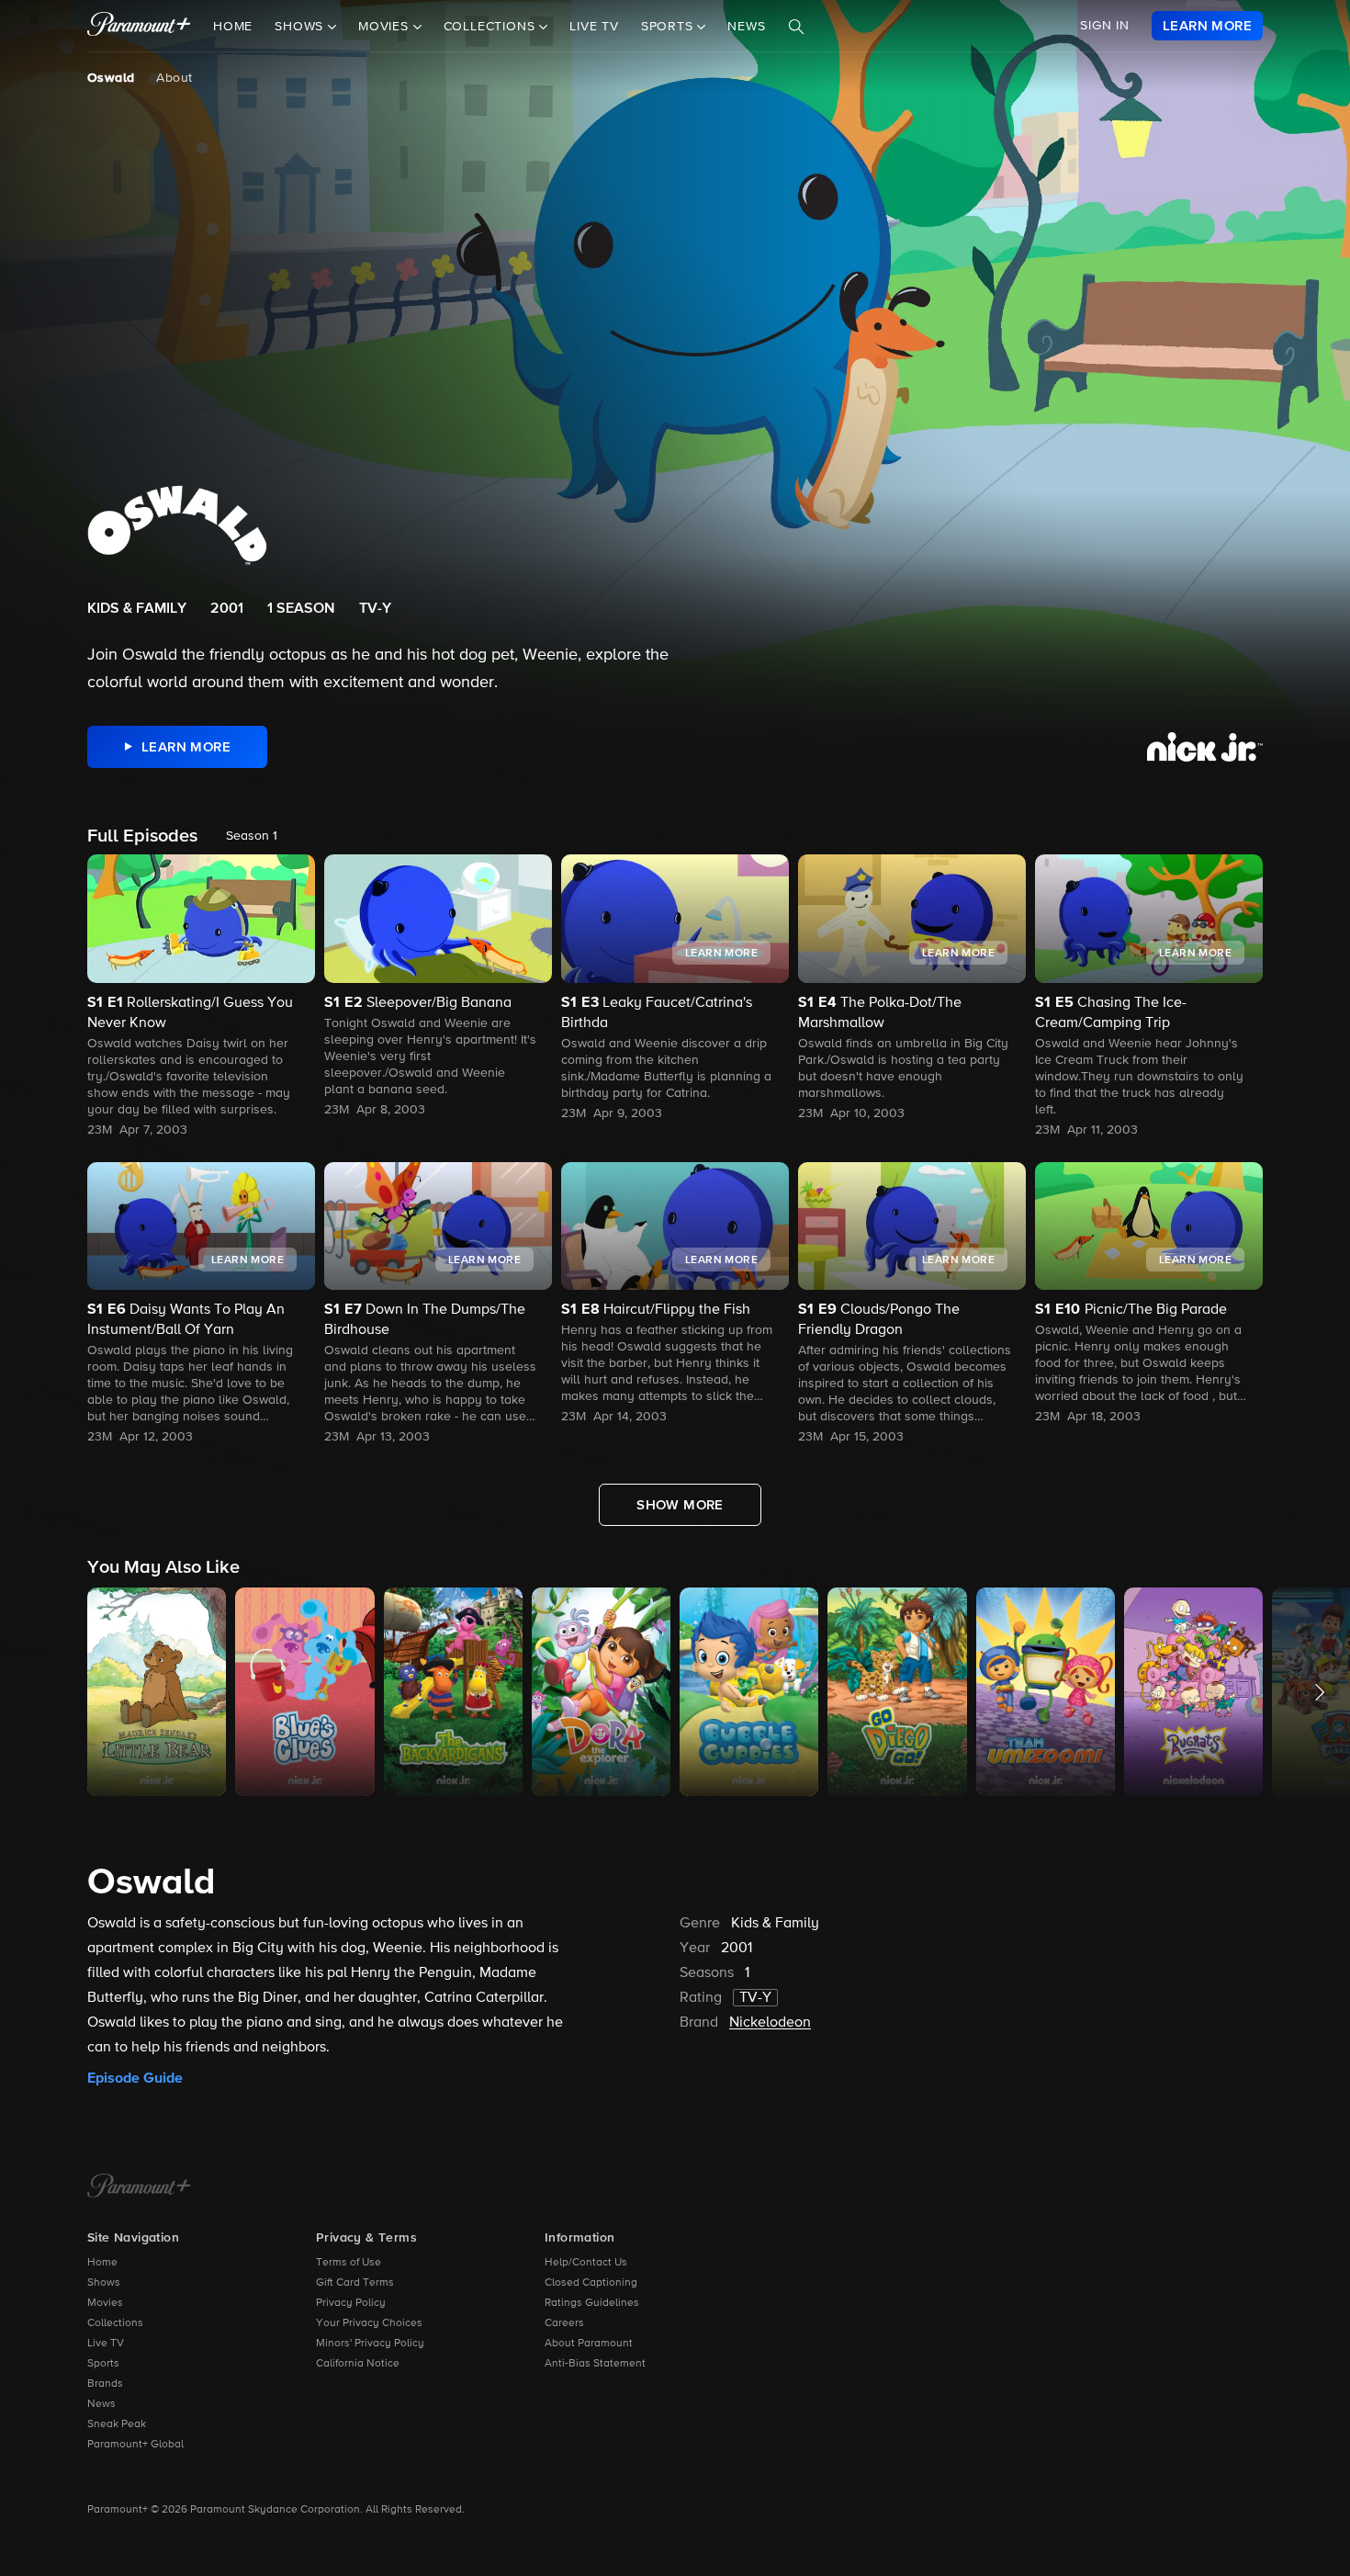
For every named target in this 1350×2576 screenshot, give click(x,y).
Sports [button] (669, 27)
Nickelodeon (770, 2023)
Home (233, 27)
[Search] (796, 27)
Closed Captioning (591, 2283)
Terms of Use (349, 2263)
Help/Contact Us (586, 2263)
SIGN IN (1105, 26)
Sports (103, 2364)
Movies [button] (386, 27)
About (174, 78)
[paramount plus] (139, 26)
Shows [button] (301, 27)
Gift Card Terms (355, 2283)
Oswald (111, 78)
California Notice (358, 2364)
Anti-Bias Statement (595, 2364)
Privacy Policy (351, 2303)
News (746, 27)
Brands (105, 2384)
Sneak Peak (117, 2424)
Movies (105, 2303)
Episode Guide (135, 2078)
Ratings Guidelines (592, 2303)
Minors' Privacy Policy (370, 2344)
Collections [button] (492, 27)
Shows (104, 2283)
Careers (564, 2323)
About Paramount (589, 2344)
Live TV (594, 27)
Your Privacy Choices (369, 2323)
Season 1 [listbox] (252, 836)
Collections (115, 2323)
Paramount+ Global (135, 2445)
